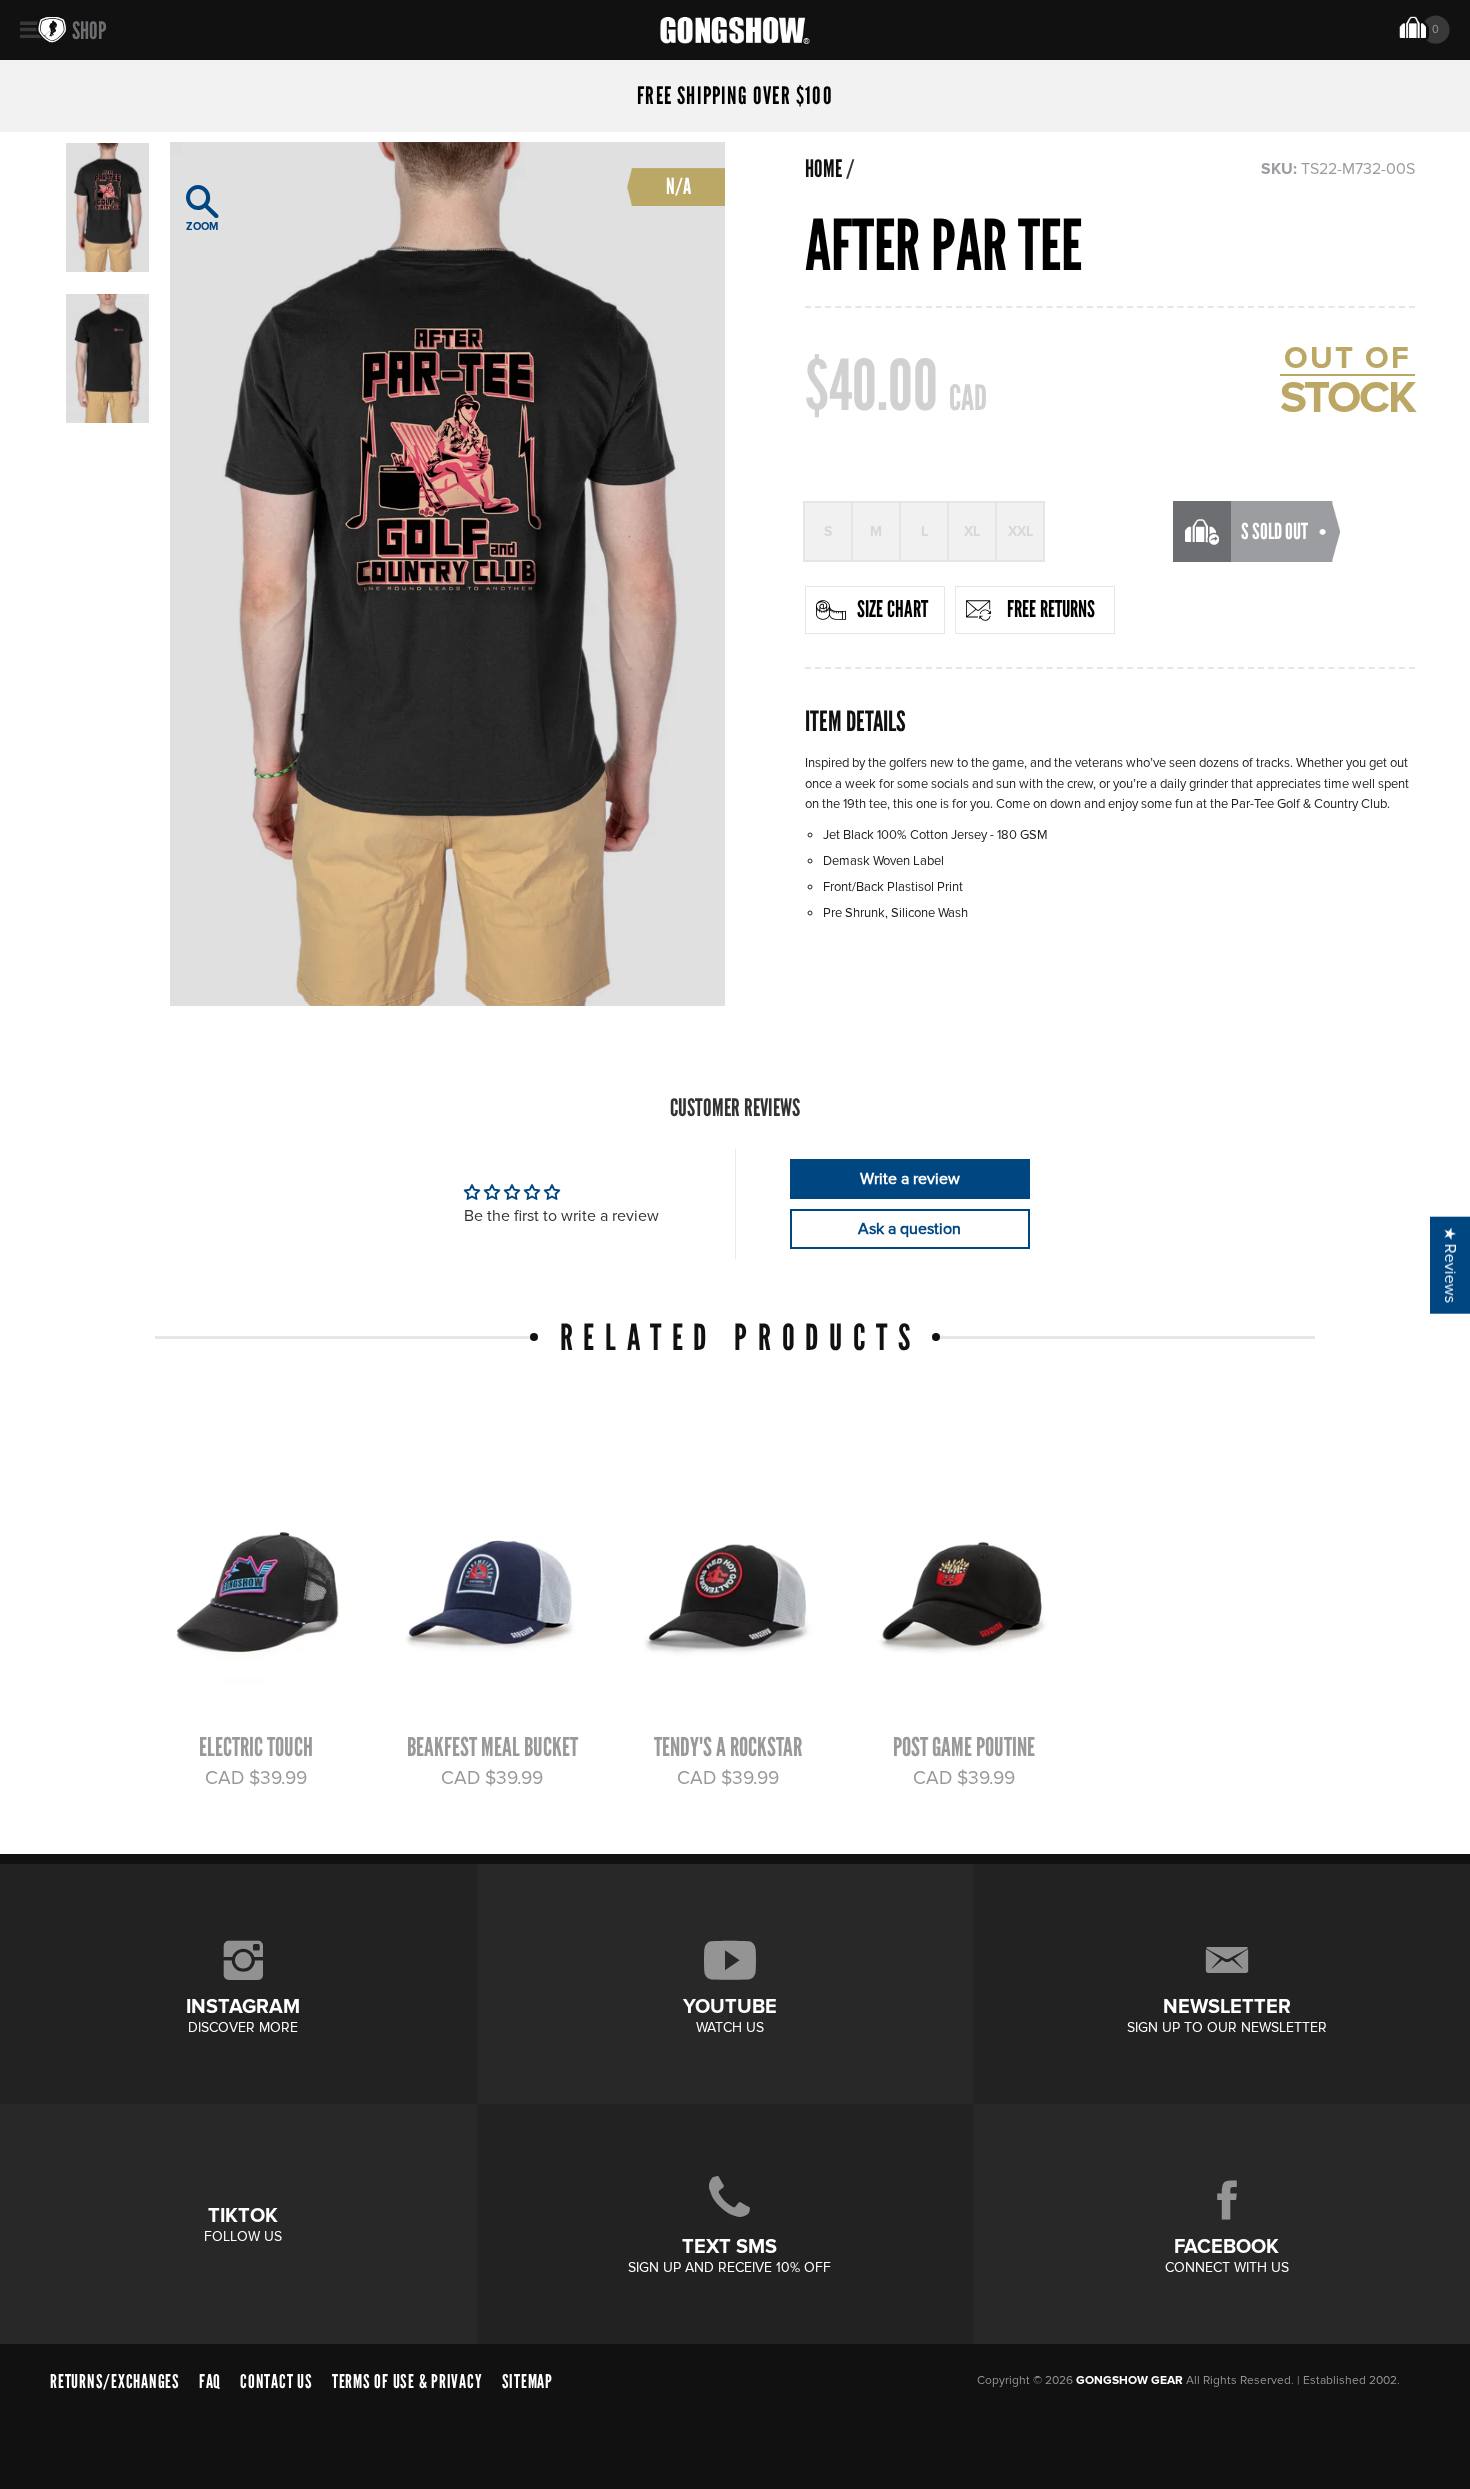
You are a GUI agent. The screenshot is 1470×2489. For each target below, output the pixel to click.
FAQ (210, 2381)
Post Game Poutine (964, 1747)
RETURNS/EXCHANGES (115, 2381)
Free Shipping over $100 (735, 96)
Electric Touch (256, 1747)
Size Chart (892, 609)
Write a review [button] (910, 1179)
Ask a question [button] (909, 1229)
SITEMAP (527, 2381)
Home (823, 169)
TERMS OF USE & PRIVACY (407, 2381)
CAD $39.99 (256, 1778)
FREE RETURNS (1051, 609)
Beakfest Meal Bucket (492, 1747)
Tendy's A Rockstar (728, 1747)
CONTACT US (276, 2381)
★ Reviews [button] (1450, 1264)
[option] (447, 574)
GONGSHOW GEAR (1129, 2380)
